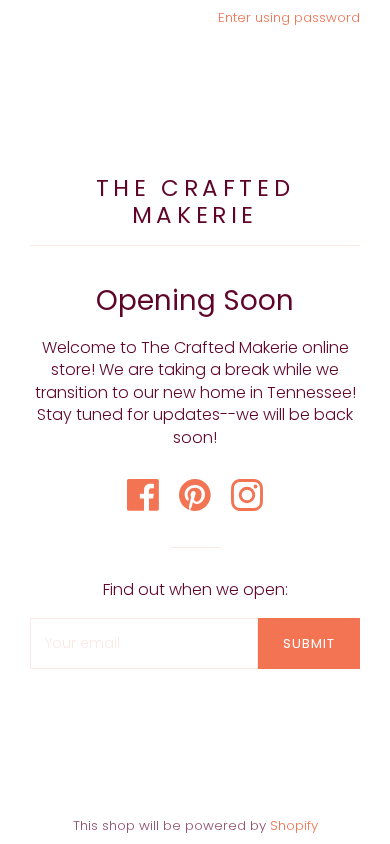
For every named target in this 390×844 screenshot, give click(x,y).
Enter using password (289, 17)
